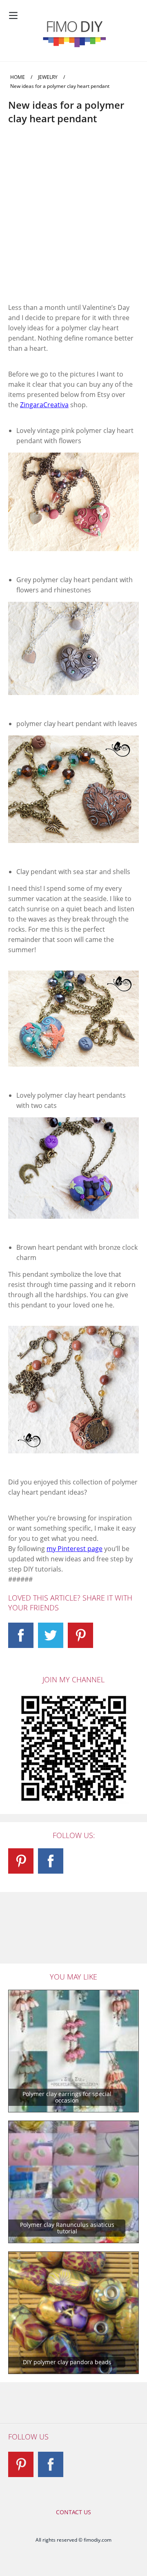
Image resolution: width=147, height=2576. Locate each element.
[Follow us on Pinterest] (21, 2464)
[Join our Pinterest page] (80, 1635)
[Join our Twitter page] (51, 1635)
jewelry (48, 77)
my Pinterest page (75, 1549)
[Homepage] (73, 34)
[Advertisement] (73, 221)
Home (18, 77)
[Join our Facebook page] (21, 1635)
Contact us (73, 2512)
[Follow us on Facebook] (51, 2464)
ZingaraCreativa (44, 405)
